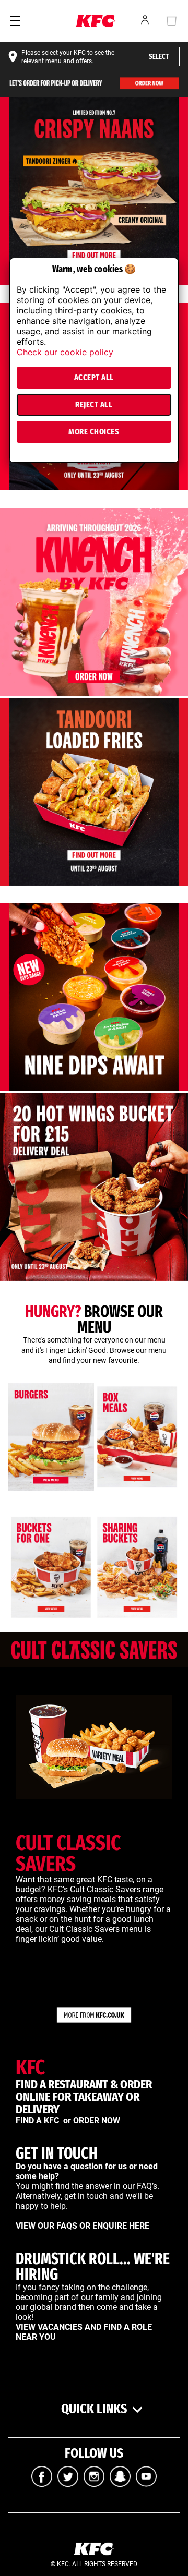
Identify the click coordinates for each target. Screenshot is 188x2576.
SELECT (159, 57)
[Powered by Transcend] (14, 458)
